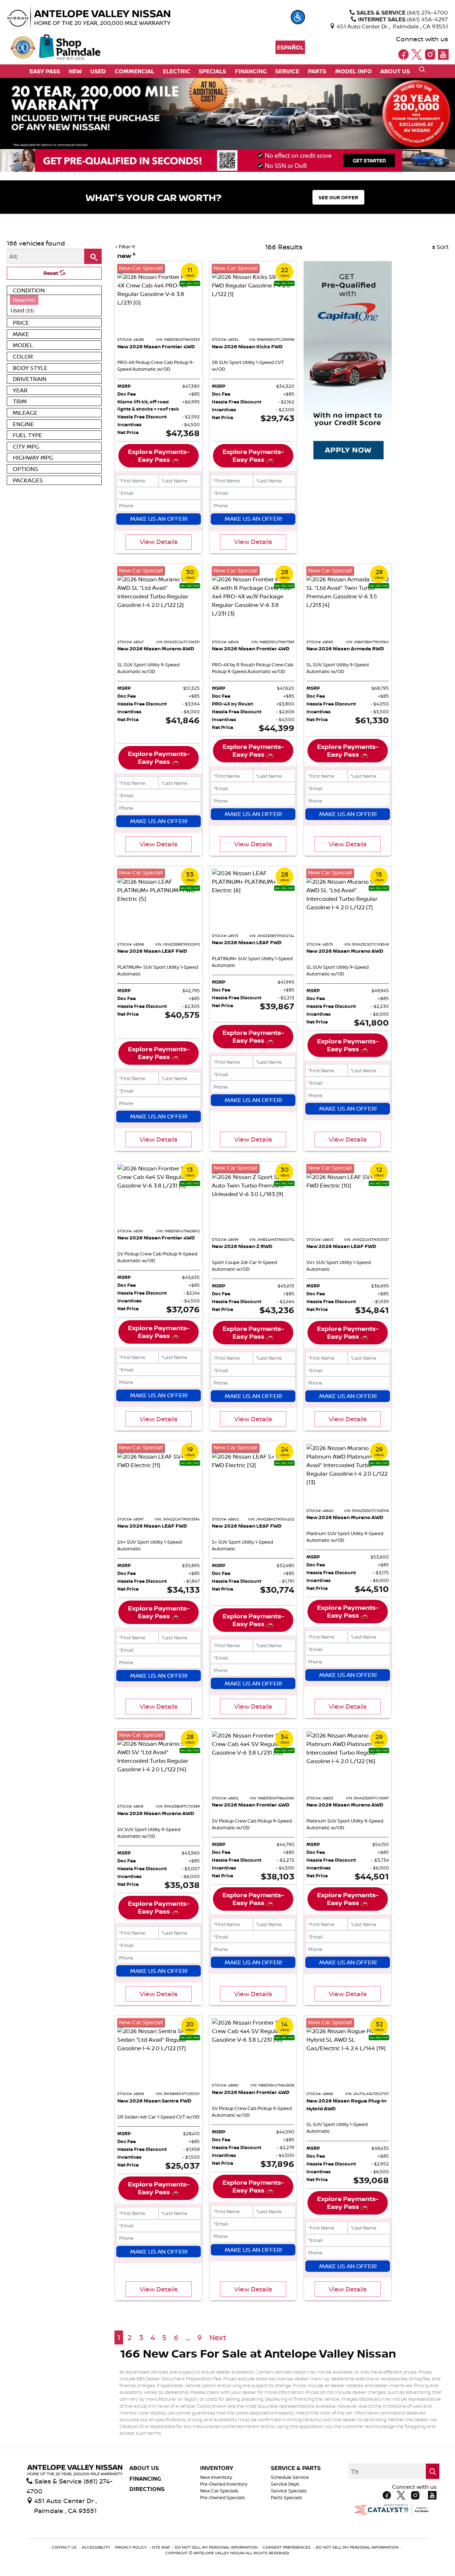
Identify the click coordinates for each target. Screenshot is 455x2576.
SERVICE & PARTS (296, 2468)
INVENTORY (217, 2468)
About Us (144, 2468)
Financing (145, 2479)
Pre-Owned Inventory (224, 2484)
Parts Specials (287, 2498)
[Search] (93, 256)
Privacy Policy (132, 2547)
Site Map (161, 2547)
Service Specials (289, 2491)
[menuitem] (54, 300)
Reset (52, 273)
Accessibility (97, 2547)
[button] (298, 17)
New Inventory (216, 2477)
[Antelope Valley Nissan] (105, 17)
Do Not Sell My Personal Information (217, 2547)
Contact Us (65, 2547)
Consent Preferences (287, 2547)
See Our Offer (338, 197)
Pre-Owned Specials (223, 2498)
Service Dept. (285, 2484)
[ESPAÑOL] (290, 47)
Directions (147, 2489)
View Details (159, 541)
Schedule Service (290, 2477)
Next (218, 2337)
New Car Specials (219, 2491)
